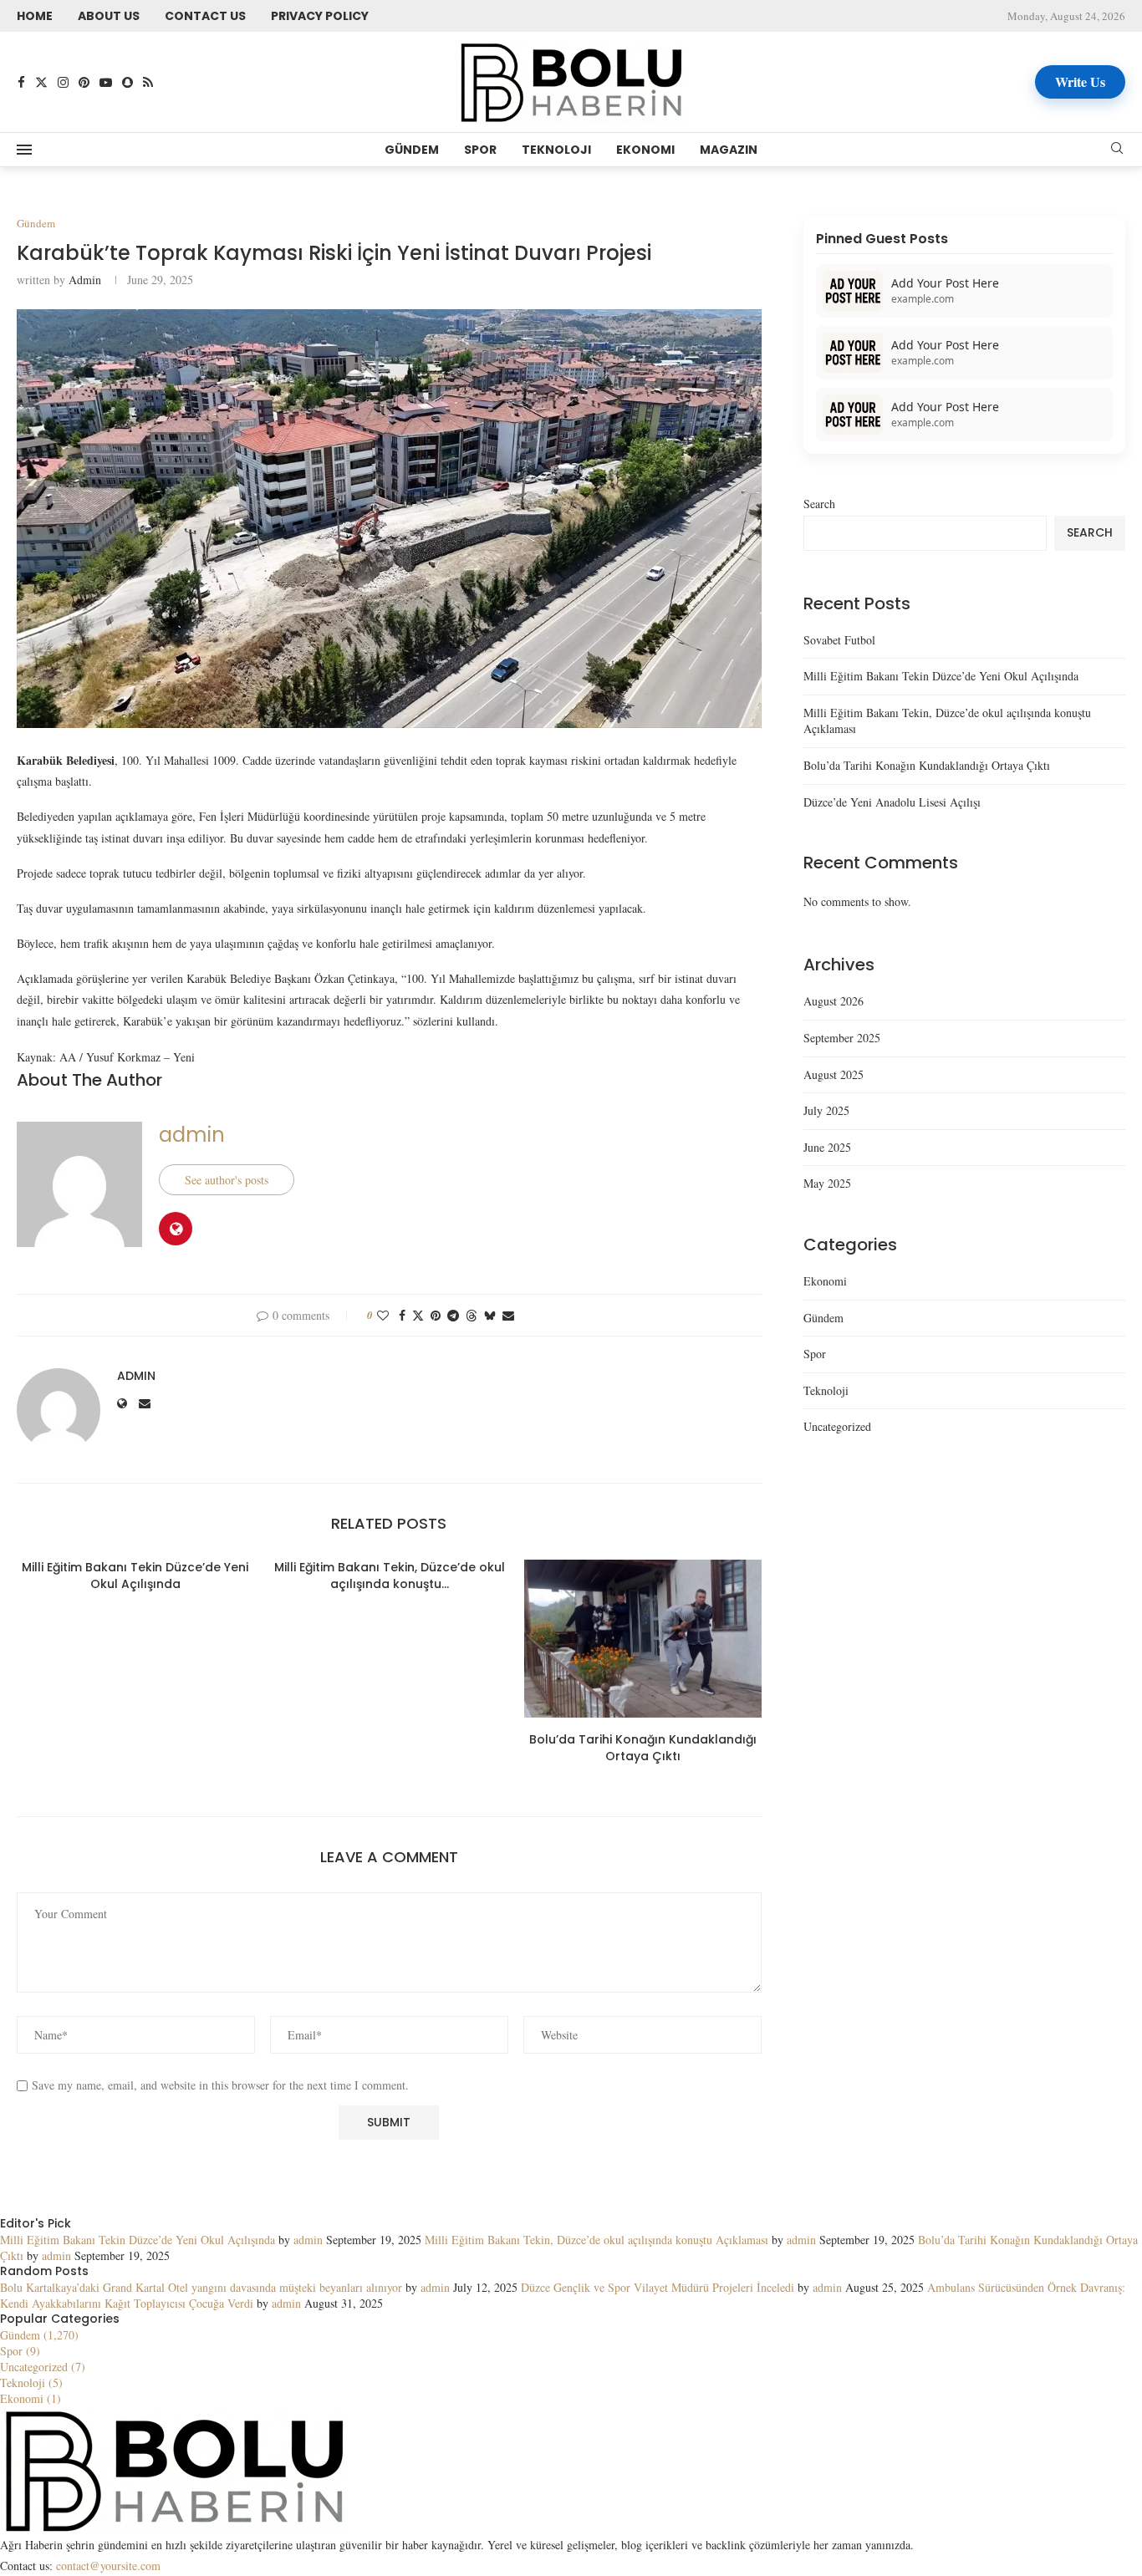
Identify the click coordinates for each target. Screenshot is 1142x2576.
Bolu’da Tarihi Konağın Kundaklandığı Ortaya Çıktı (643, 1748)
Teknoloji (556, 150)
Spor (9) (20, 2351)
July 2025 (826, 1110)
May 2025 (827, 1183)
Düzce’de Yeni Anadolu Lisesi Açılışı (892, 802)
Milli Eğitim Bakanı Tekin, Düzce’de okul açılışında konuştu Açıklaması (596, 2240)
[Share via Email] (508, 1315)
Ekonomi (645, 150)
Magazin (729, 150)
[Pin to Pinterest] (436, 1315)
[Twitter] (41, 82)
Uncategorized (837, 1426)
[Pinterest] (84, 82)
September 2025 (842, 1038)
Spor (480, 150)
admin (85, 280)
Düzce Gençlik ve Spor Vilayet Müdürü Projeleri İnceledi (658, 2287)
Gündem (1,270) (39, 2335)
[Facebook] (21, 82)
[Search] (1117, 150)
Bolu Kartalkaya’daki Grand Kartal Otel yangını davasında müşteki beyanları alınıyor (201, 2287)
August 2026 (834, 1001)
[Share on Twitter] (418, 1315)
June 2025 (827, 1147)
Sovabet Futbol (839, 640)
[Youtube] (106, 82)
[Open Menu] (24, 150)
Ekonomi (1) (31, 2398)
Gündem (412, 150)
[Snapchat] (127, 82)
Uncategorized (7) (43, 2367)
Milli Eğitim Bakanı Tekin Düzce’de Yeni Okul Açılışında (135, 1576)
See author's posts (227, 1180)
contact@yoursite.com (108, 2566)
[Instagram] (63, 82)
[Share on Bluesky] (490, 1315)
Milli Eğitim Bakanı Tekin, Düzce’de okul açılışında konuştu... (389, 1576)
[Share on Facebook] (402, 1315)
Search (819, 504)
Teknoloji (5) (31, 2383)
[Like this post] (383, 1315)
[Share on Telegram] (453, 1315)
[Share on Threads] (472, 1315)
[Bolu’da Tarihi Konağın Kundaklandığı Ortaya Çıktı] (643, 1639)
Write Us (1080, 81)
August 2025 (834, 1074)
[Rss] (148, 82)
